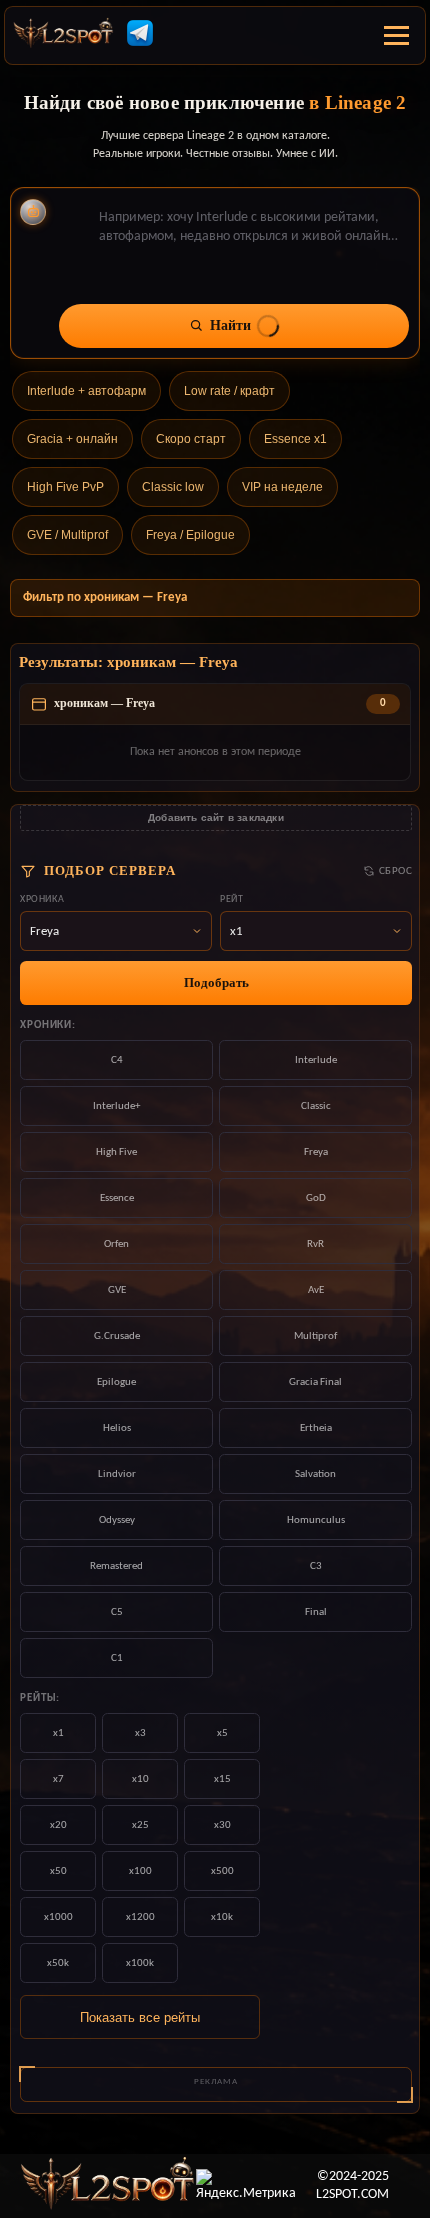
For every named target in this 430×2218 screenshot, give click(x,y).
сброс (395, 871)
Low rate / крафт (229, 391)
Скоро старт (191, 439)
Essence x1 (295, 439)
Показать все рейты (140, 2017)
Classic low (173, 487)
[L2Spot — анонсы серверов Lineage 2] (63, 36)
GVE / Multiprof (67, 535)
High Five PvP (65, 487)
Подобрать (216, 982)
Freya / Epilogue (190, 535)
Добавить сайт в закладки (216, 817)
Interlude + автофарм (86, 391)
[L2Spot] (108, 2186)
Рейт (231, 899)
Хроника (42, 899)
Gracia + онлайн (72, 439)
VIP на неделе (282, 487)
